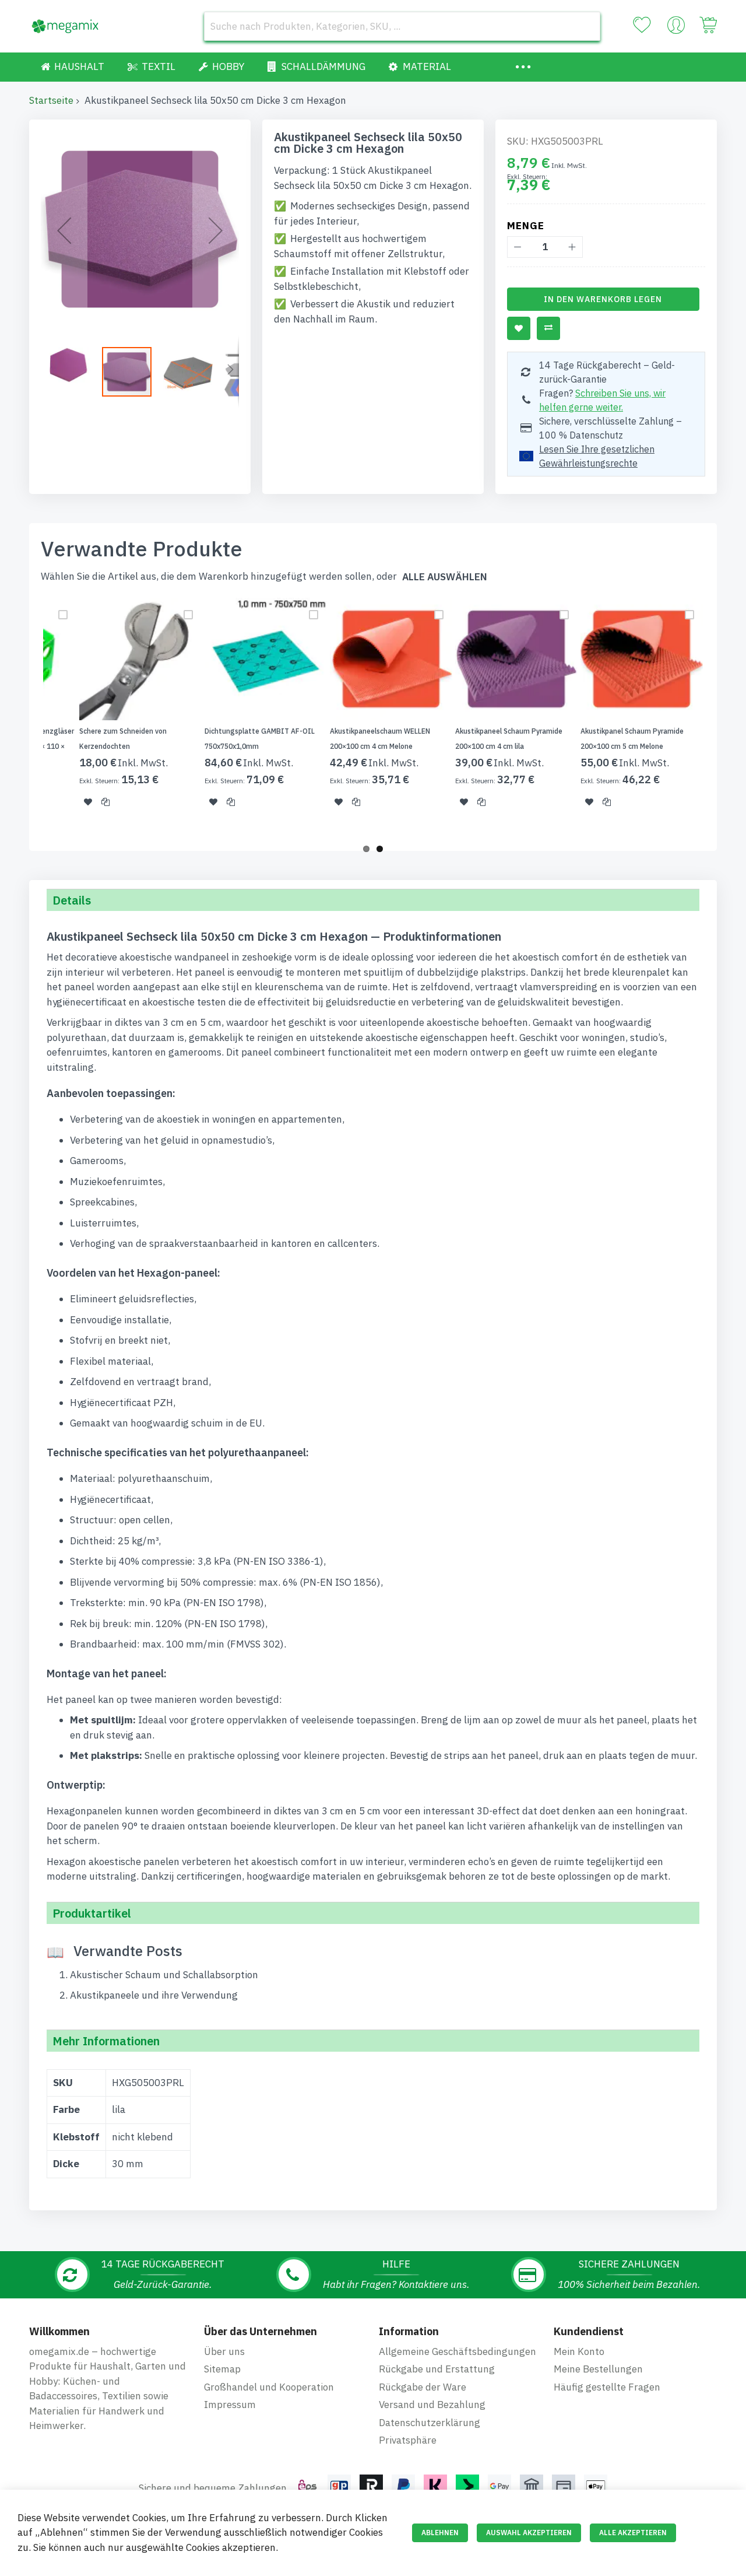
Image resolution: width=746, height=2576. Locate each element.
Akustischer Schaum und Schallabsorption (164, 1975)
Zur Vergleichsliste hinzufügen (548, 328)
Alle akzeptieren (633, 2533)
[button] (64, 230)
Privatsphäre (408, 2440)
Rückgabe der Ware (423, 2387)
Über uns (224, 2351)
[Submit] (586, 26)
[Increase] (572, 247)
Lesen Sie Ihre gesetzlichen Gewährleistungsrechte (597, 456)
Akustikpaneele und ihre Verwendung (154, 1995)
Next (720, 717)
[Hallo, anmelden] (676, 28)
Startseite (51, 100)
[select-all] (445, 577)
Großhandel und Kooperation (269, 2387)
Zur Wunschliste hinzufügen (519, 328)
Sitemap (222, 2369)
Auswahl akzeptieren (529, 2533)
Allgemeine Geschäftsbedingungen (458, 2351)
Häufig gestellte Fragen (607, 2387)
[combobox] (402, 26)
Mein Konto (579, 2351)
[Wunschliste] (642, 25)
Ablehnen (440, 2533)
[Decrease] (518, 247)
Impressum (230, 2405)
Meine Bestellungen (598, 2369)
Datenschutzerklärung (430, 2423)
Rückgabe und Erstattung (437, 2369)
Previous (26, 717)
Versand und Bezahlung (432, 2405)
